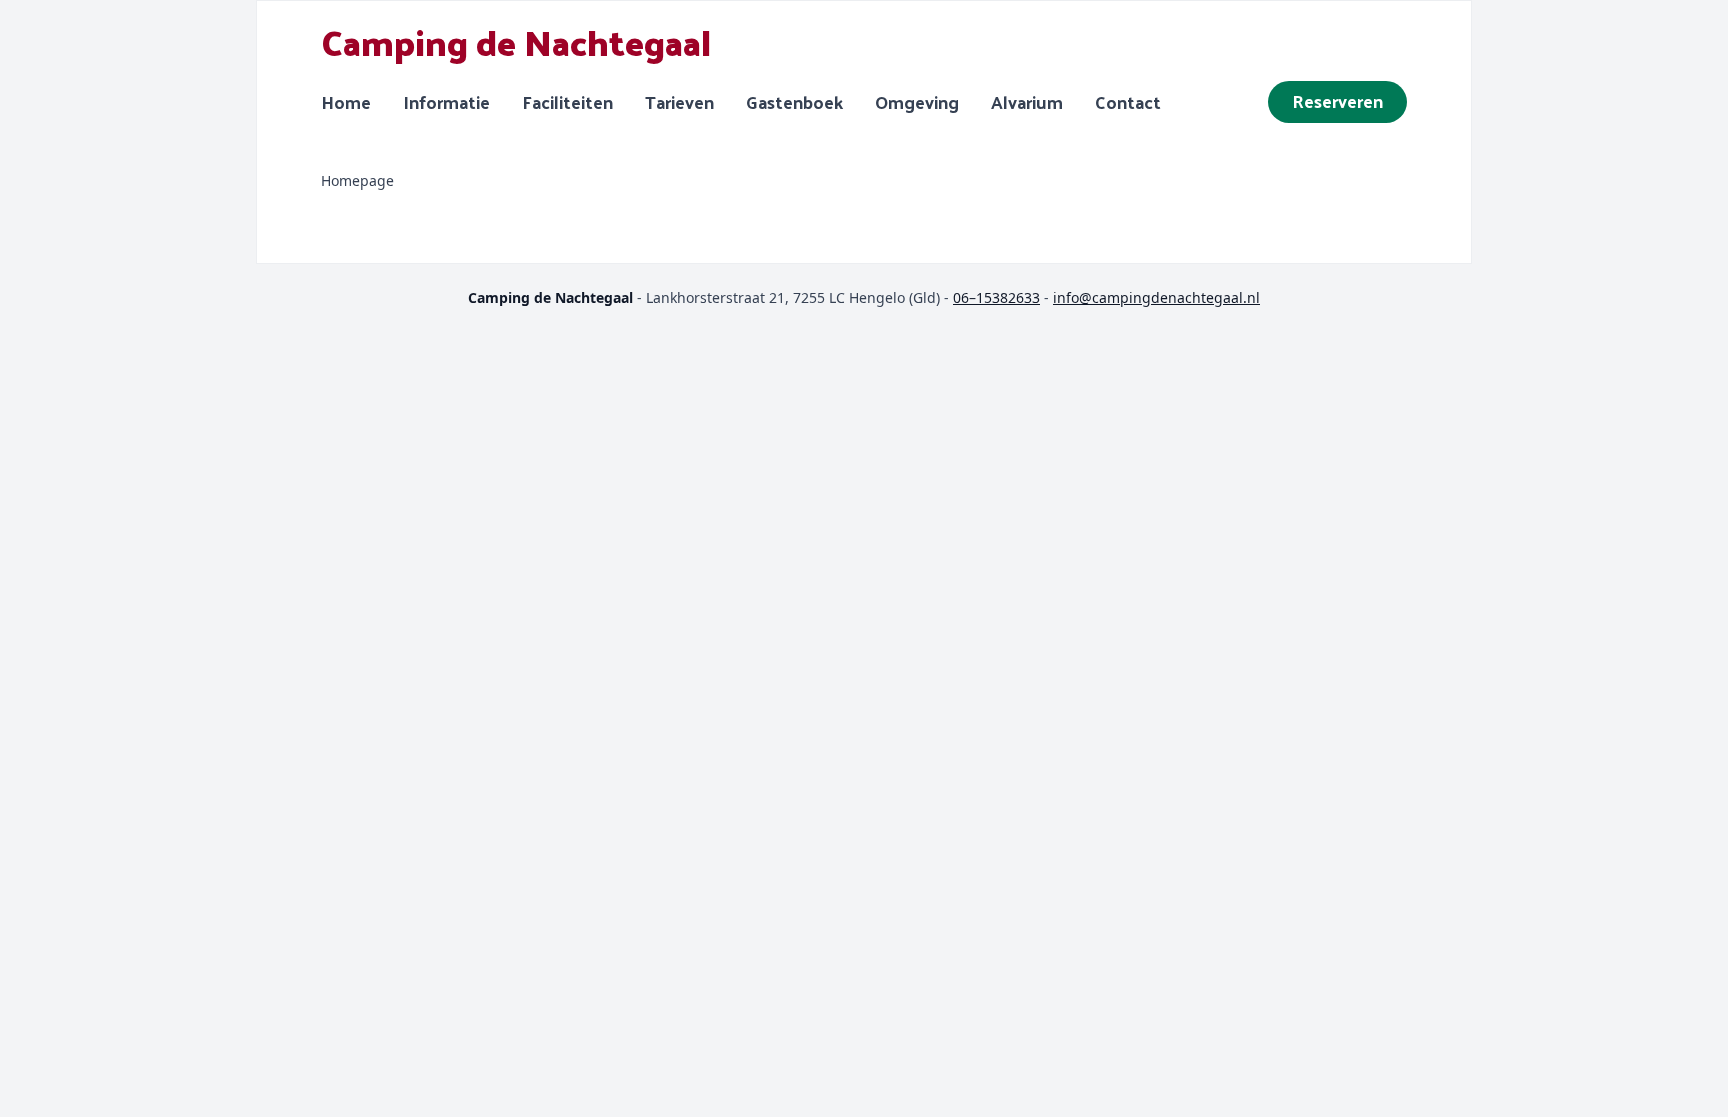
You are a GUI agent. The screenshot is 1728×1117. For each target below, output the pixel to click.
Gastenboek (794, 102)
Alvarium (1027, 102)
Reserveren (1337, 100)
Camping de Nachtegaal (516, 41)
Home (346, 102)
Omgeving (917, 102)
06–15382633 (996, 297)
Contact (1128, 102)
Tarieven (679, 102)
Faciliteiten (567, 102)
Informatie (446, 102)
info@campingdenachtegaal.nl (1156, 297)
